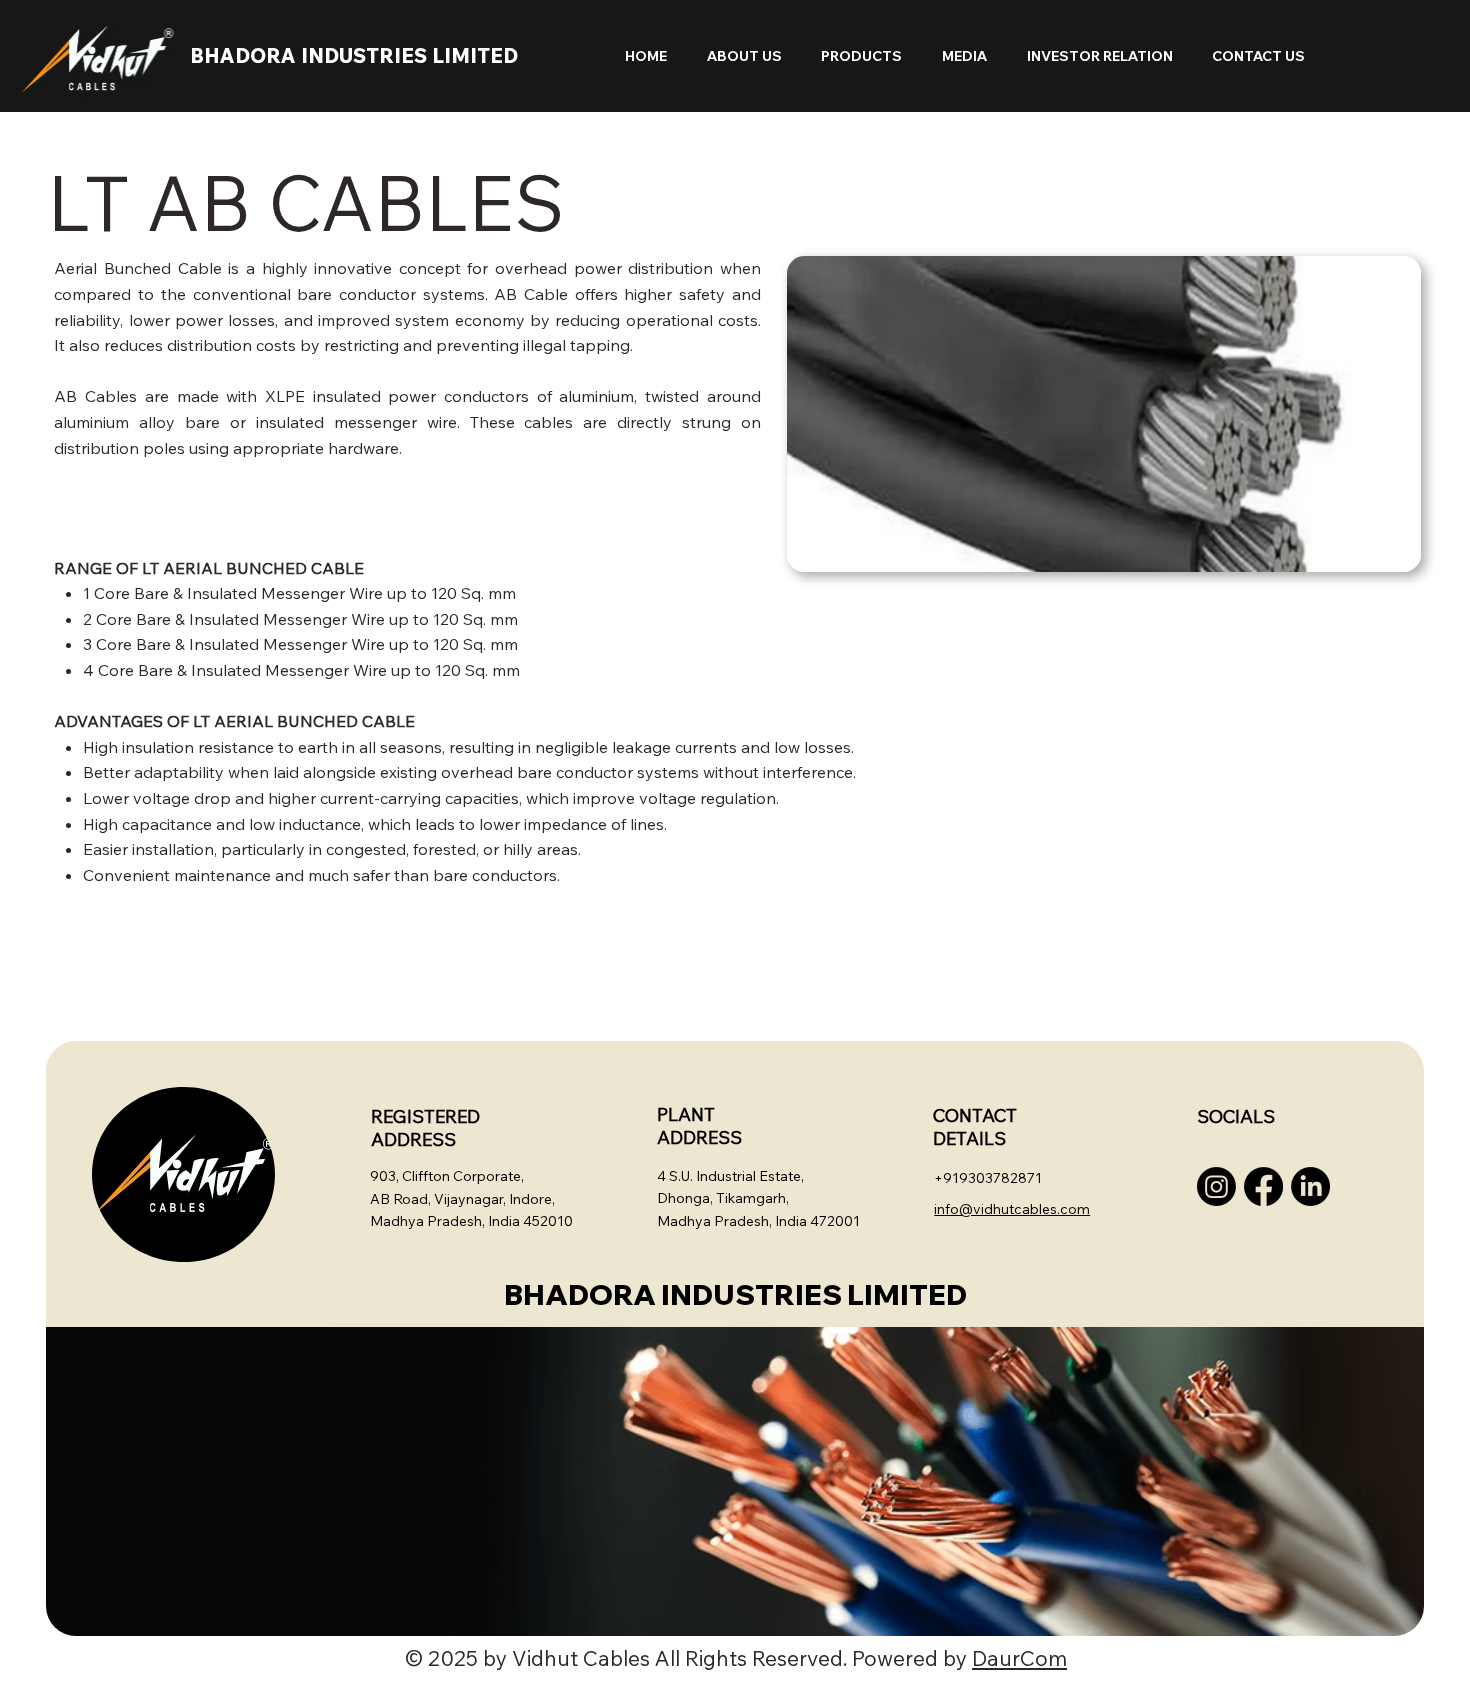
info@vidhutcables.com (1012, 1209)
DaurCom (1019, 1658)
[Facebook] (1263, 1186)
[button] (738, 56)
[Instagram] (1216, 1186)
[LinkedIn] (1310, 1186)
